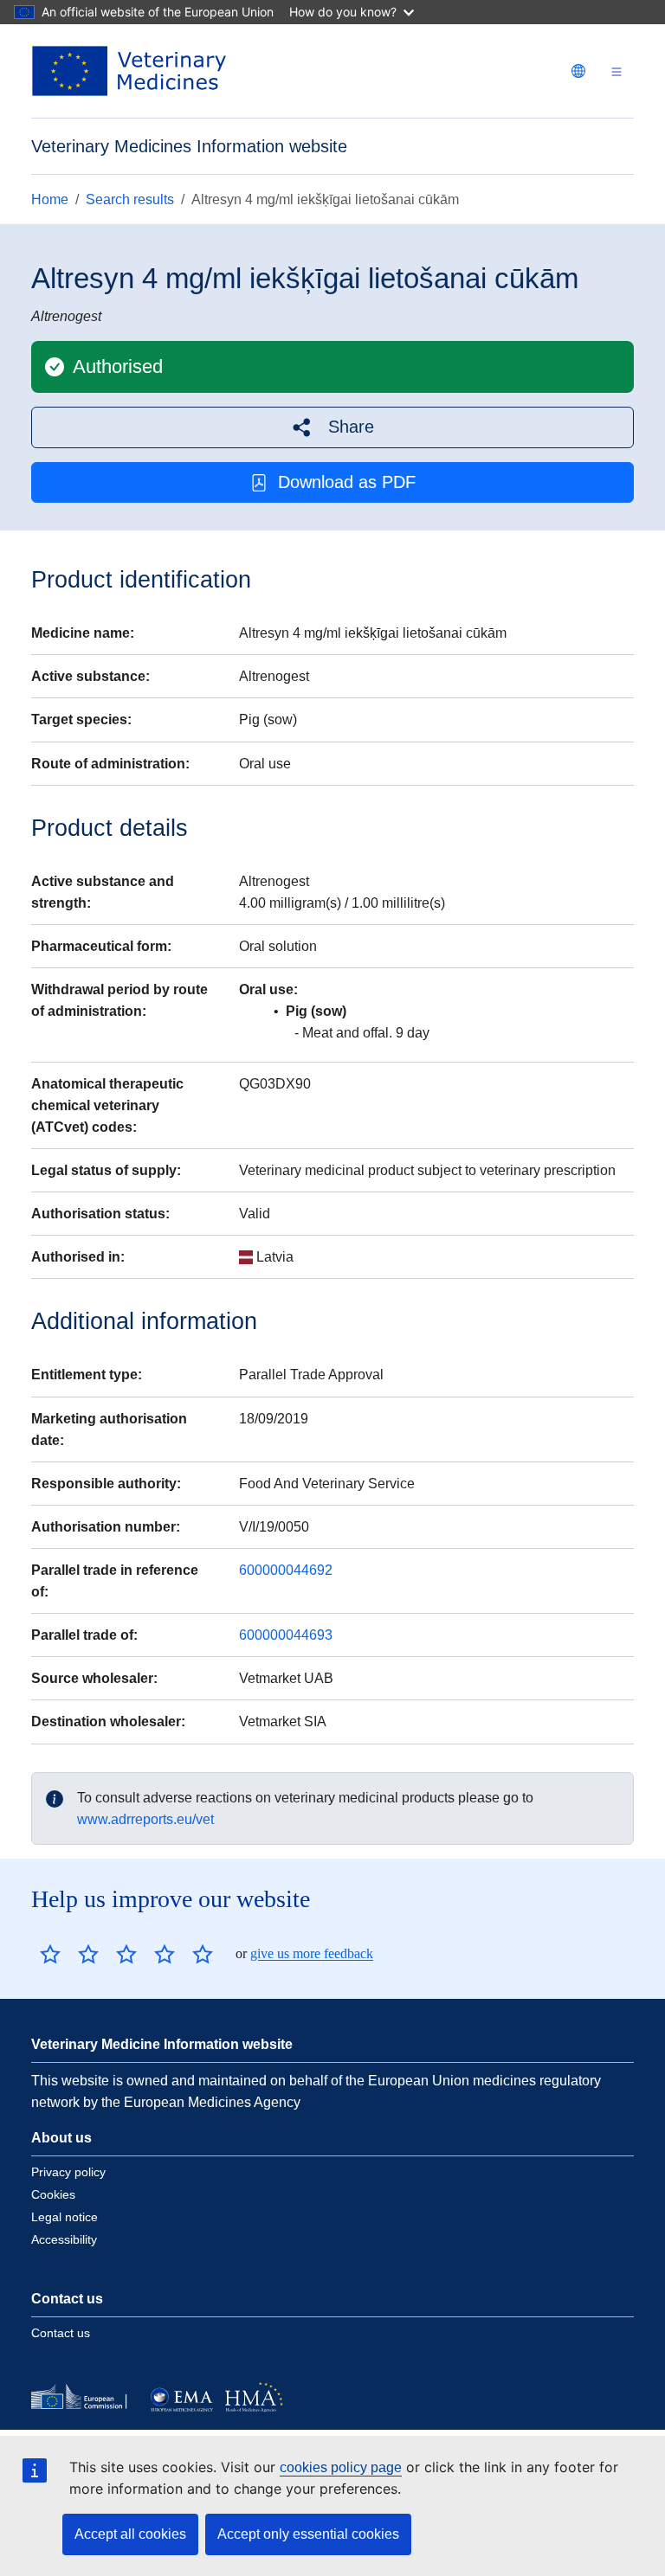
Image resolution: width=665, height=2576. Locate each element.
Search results (130, 199)
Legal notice (65, 2217)
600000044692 (286, 1570)
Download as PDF (347, 482)
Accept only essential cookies (308, 2534)
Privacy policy (68, 2172)
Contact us (61, 2333)
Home (50, 199)
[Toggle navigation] (617, 71)
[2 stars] (69, 1954)
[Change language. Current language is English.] (578, 71)
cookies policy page (341, 2467)
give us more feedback (312, 1953)
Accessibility (64, 2239)
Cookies (53, 2194)
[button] (332, 427)
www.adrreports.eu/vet (145, 1819)
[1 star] (50, 1954)
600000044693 (286, 1635)
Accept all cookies (130, 2534)
